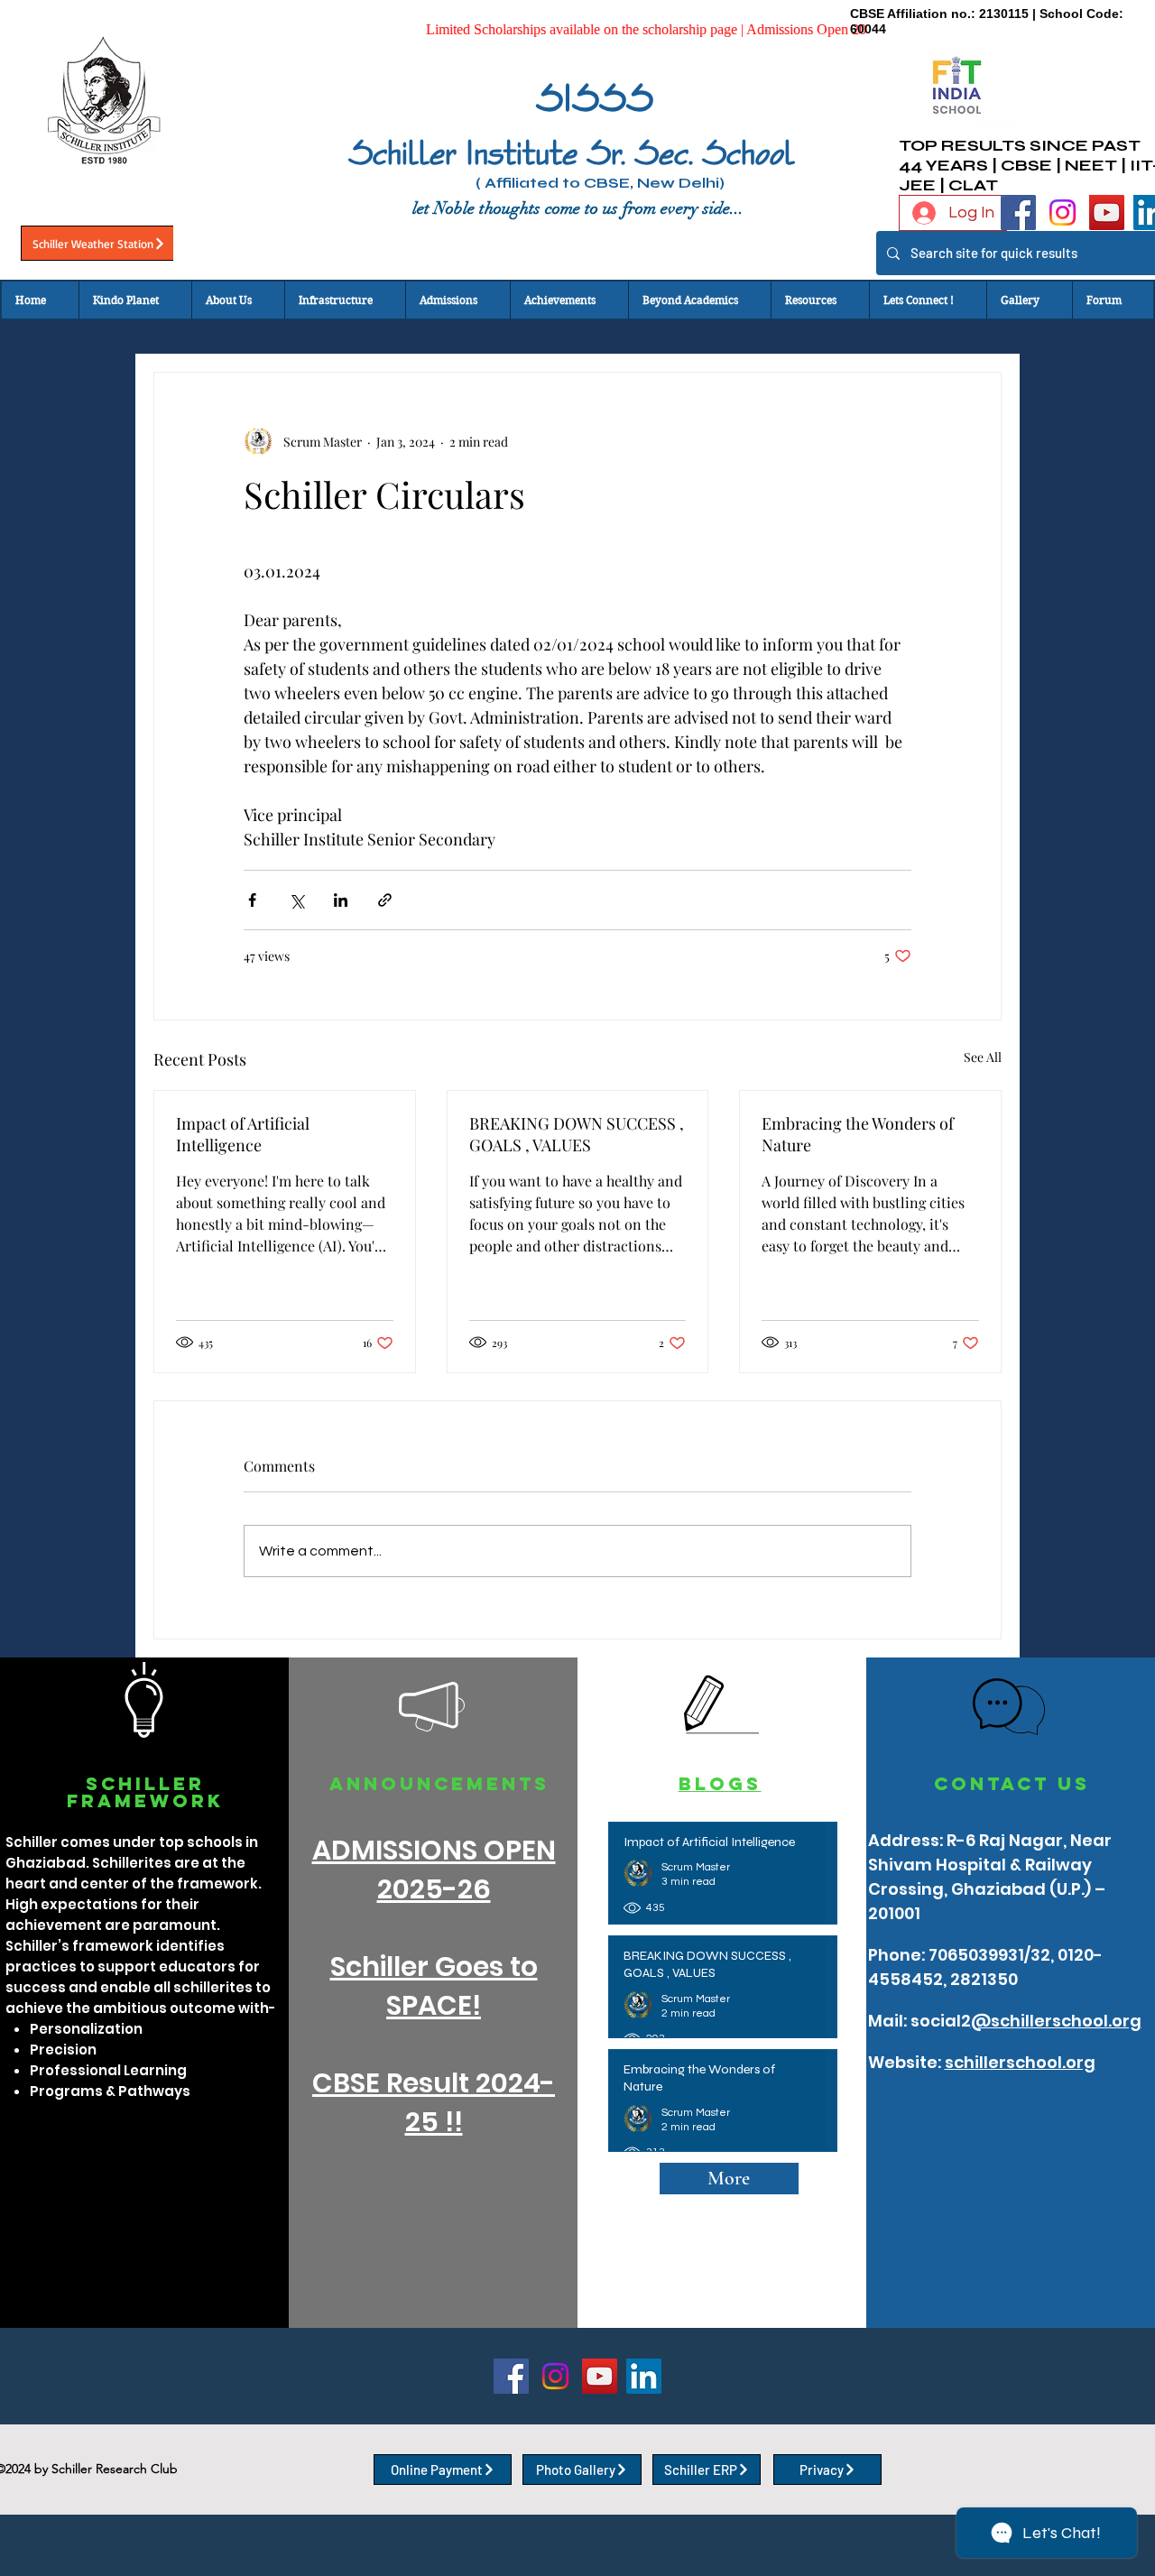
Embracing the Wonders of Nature (858, 1134)
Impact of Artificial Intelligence (243, 1134)
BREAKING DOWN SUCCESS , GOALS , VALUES (577, 1134)
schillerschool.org (1020, 2062)
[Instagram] (1063, 212)
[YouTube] (1107, 212)
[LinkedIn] (644, 2376)
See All (983, 1057)
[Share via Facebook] (252, 900)
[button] (238, 300)
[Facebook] (1018, 212)
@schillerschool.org (1056, 2021)
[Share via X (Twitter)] (296, 900)
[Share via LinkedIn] (341, 900)
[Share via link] (385, 900)
